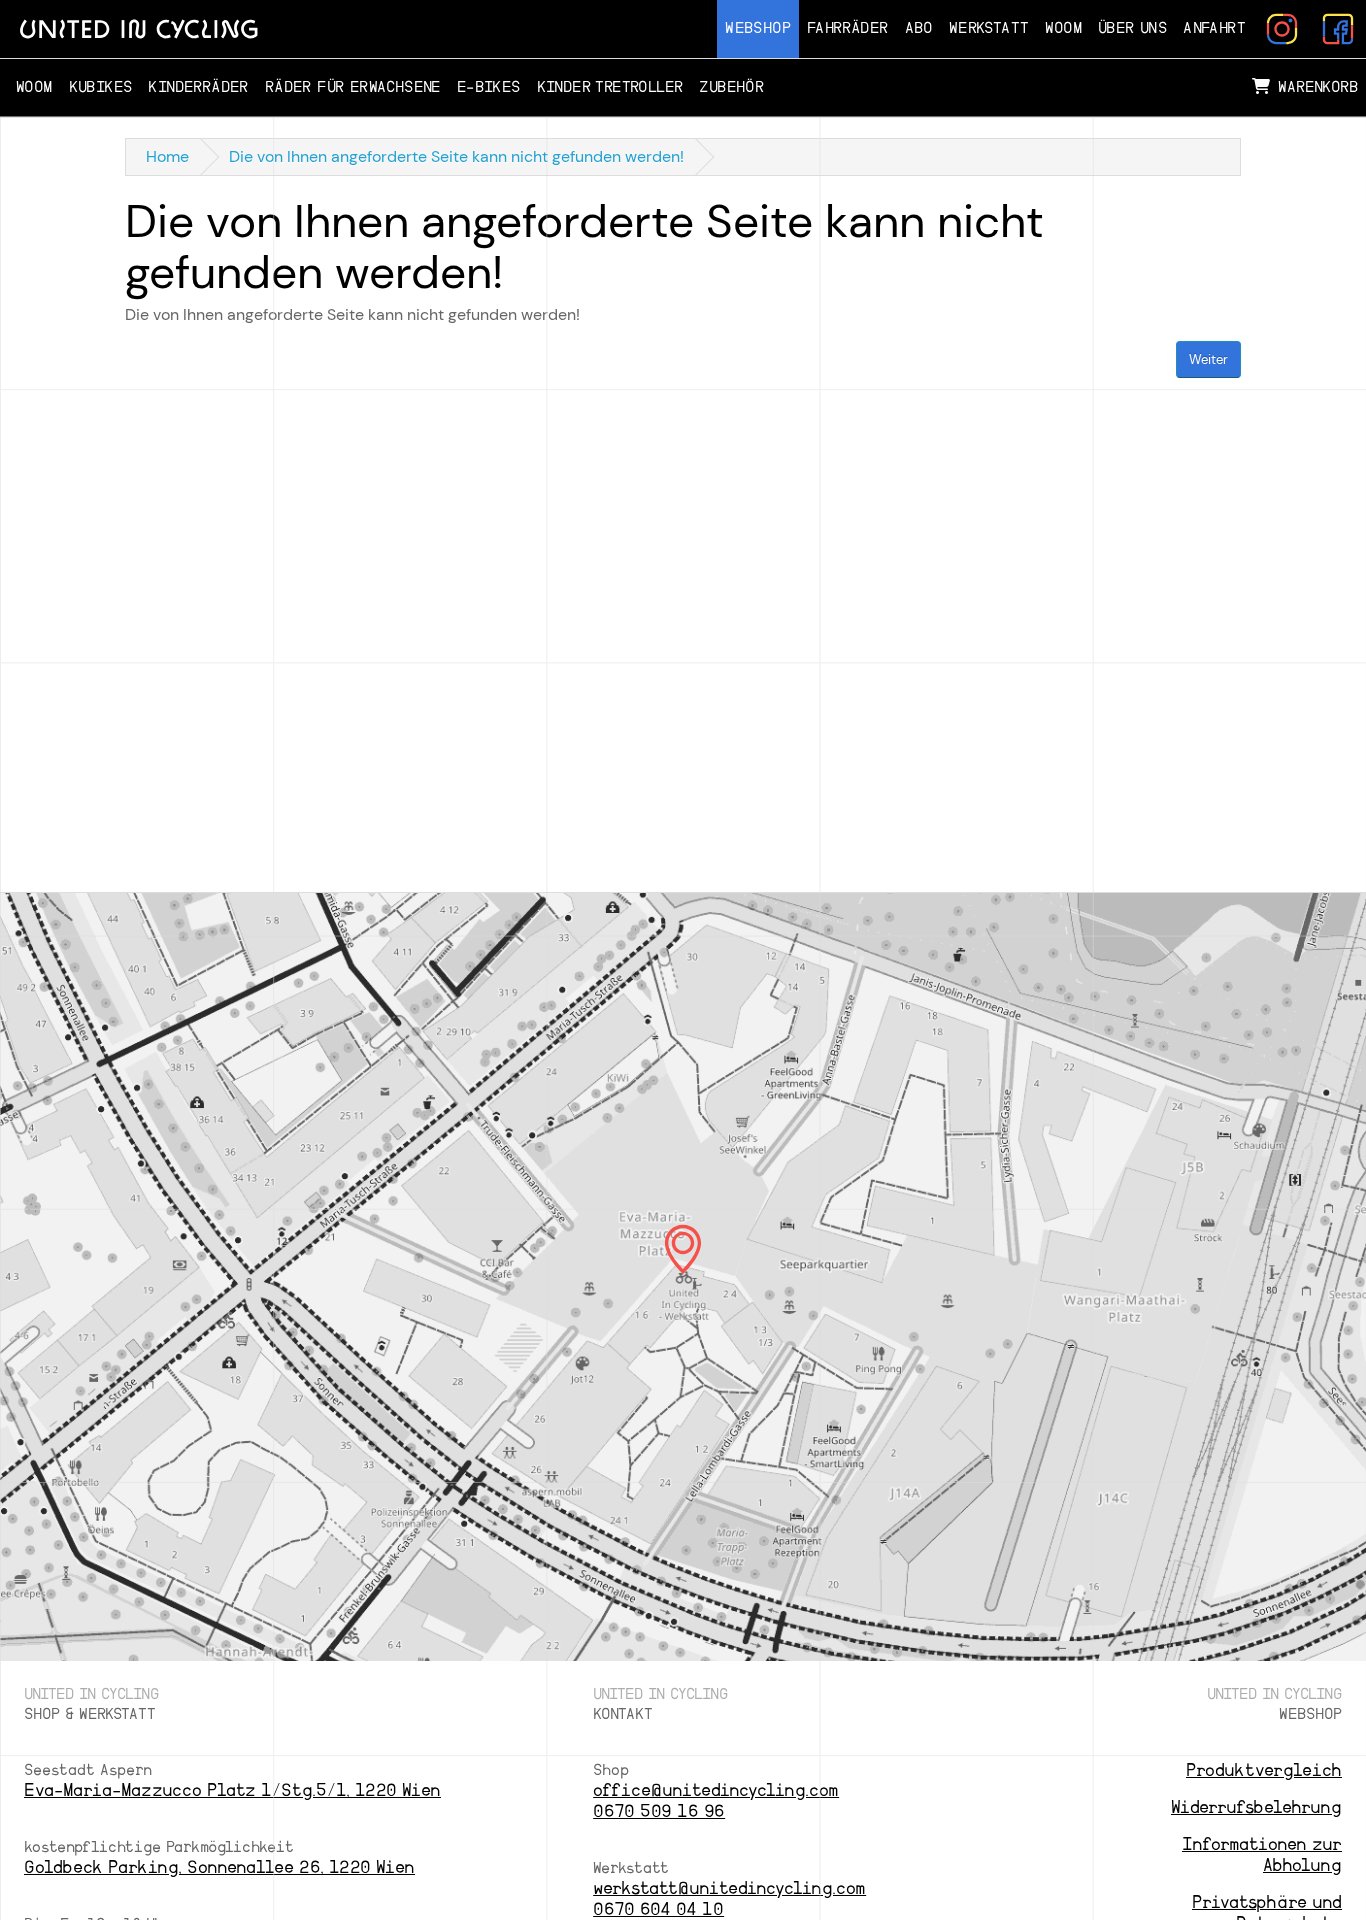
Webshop (758, 28)
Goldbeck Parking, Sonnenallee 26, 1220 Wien (219, 1867)
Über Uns (1132, 28)
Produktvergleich (1264, 1770)
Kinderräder (198, 87)
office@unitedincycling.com (716, 1790)
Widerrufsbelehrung (1256, 1807)
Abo (919, 28)
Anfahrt (1214, 28)
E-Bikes (489, 87)
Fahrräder (848, 28)
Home (167, 156)
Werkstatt (989, 28)
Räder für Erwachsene (353, 87)
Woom (1063, 28)
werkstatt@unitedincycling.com (729, 1888)
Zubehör (731, 87)
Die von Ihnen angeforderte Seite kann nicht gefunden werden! (456, 156)
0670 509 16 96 (659, 1811)
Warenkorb (1318, 87)
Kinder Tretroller (610, 87)
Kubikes (101, 87)
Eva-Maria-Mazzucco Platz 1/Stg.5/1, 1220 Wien (232, 1790)
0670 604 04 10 (658, 1909)
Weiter (1208, 359)
